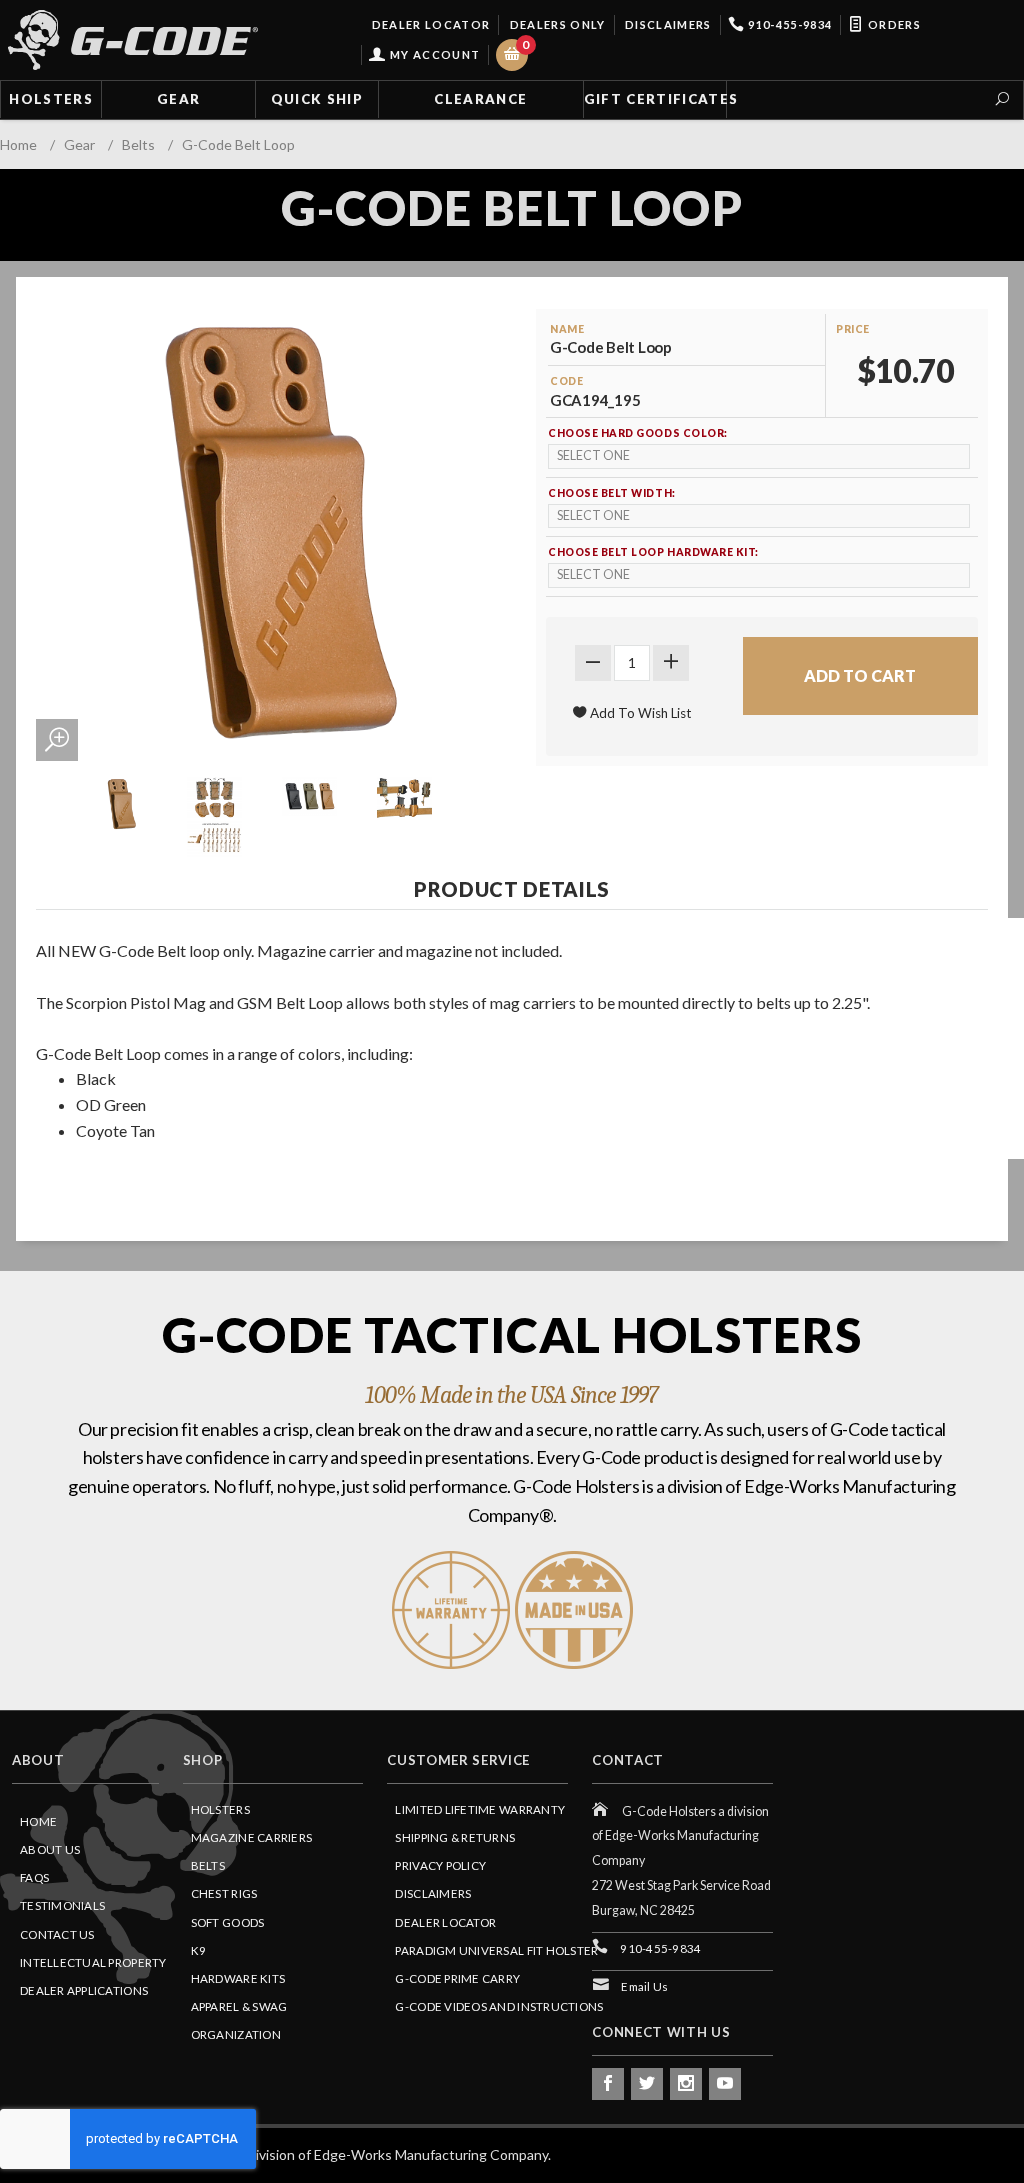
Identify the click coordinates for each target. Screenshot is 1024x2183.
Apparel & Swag (239, 2006)
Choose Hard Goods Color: (638, 433)
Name (567, 329)
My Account (433, 54)
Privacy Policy (440, 1865)
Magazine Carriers (252, 1837)
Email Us (644, 1986)
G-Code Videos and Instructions (499, 2006)
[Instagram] (686, 2084)
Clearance (480, 99)
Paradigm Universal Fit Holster (496, 1950)
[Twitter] (647, 2084)
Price (853, 329)
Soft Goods (228, 1922)
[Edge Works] (133, 40)
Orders (893, 24)
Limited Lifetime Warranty (480, 1809)
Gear (178, 99)
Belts (208, 1865)
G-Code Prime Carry (457, 1978)
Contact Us (57, 1934)
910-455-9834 (788, 24)
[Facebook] (608, 2084)
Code (566, 381)
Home (38, 1821)
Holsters (51, 99)
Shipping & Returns (455, 1837)
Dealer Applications (84, 1990)
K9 (199, 1950)
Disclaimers (667, 24)
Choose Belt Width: (612, 493)
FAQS (34, 1877)
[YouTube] (725, 2084)
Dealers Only (555, 24)
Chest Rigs (224, 1893)
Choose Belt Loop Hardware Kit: (653, 552)
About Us (50, 1849)
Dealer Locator (429, 24)
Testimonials (62, 1905)
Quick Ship (317, 99)
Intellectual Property (93, 1962)
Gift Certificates (655, 99)
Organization (236, 2034)
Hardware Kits (238, 1978)
